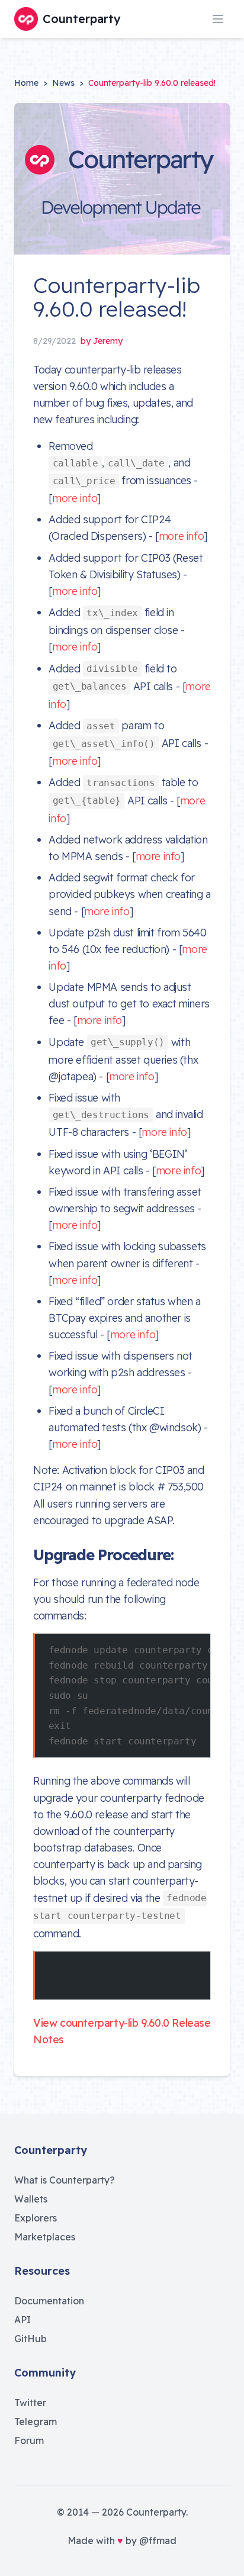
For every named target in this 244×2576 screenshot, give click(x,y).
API (23, 2320)
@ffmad (158, 2540)
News (63, 83)
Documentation (49, 2301)
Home (26, 83)
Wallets (31, 2199)
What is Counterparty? (65, 2180)
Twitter (30, 2403)
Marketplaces (45, 2237)
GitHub (30, 2339)
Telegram (36, 2422)
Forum (29, 2440)
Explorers (36, 2218)
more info (75, 498)
